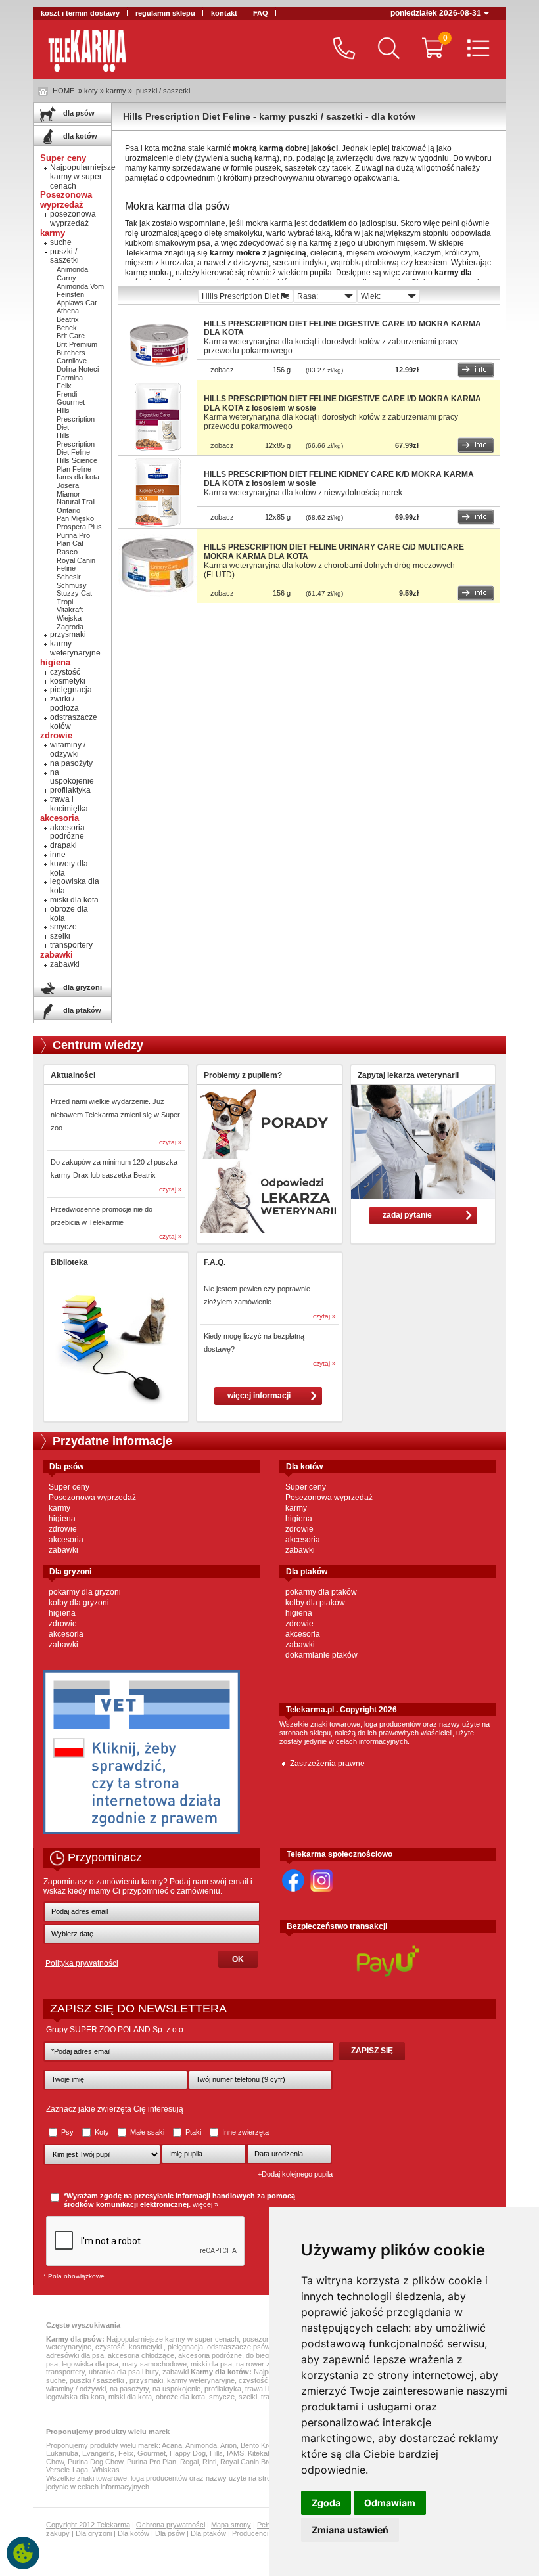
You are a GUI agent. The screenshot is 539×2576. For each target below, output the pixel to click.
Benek (67, 328)
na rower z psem (263, 2364)
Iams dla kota (78, 477)
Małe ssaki (147, 2132)
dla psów (78, 113)
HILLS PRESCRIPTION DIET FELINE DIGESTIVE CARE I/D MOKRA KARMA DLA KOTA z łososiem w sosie (342, 403)
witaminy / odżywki (68, 749)
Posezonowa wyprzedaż (92, 1498)
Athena (68, 311)
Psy (67, 2132)
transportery (71, 945)
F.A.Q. (215, 1262)
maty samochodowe (154, 2364)
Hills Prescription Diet (76, 419)
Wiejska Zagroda (70, 622)
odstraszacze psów (238, 2347)
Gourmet (71, 402)
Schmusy (72, 585)
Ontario (68, 510)
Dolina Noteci (78, 369)
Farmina (70, 378)
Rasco (67, 552)
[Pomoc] (341, 50)
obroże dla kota (69, 914)
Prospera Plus (79, 527)
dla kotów (79, 136)
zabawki (65, 964)
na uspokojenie (72, 777)
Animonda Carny (72, 274)
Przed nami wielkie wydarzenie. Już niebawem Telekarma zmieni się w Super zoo (115, 1115)
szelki (60, 936)
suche (61, 242)
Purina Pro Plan (152, 2462)
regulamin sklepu (165, 13)
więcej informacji (259, 1396)
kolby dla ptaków (315, 1603)
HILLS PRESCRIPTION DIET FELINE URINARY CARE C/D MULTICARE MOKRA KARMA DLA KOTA (334, 552)
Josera (68, 485)
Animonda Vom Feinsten (80, 291)
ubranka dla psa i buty (124, 2372)
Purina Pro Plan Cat (73, 540)
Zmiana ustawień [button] (350, 2530)
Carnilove (72, 361)
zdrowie (63, 1529)
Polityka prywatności (82, 1963)
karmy (59, 1508)
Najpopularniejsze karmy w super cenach (83, 177)
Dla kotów (133, 2533)
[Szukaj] (386, 50)
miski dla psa (211, 2364)
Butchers (71, 353)
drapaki (63, 845)
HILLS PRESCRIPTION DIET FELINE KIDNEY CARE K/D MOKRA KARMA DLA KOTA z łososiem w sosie (339, 479)
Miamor (68, 494)
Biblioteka (69, 1262)
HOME (63, 91)
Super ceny (69, 1487)
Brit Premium (77, 344)
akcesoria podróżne (67, 832)
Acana (172, 2445)
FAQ (261, 13)
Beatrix (68, 319)
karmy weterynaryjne (75, 648)
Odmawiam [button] (390, 2503)
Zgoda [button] (326, 2503)
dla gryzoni (82, 987)
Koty (102, 2132)
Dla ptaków (208, 2533)
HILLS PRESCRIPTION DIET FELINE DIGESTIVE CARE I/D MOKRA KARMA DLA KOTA (342, 328)
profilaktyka (70, 790)
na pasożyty (71, 763)
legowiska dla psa (90, 2364)
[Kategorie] (475, 50)
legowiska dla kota (75, 886)
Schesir (69, 577)
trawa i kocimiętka (69, 804)
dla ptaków (81, 1010)
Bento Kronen (262, 2445)
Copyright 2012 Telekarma (88, 2525)
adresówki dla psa (75, 2355)
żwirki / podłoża (64, 703)
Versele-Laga (67, 2470)
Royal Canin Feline (76, 565)
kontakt (224, 13)
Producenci (250, 2533)
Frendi (67, 394)
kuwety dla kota (69, 868)
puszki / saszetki (163, 91)
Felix (64, 386)
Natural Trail (76, 502)
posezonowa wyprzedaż (73, 219)
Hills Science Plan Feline (77, 465)
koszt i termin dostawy (80, 13)
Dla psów (170, 2533)
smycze (63, 927)
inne (58, 855)
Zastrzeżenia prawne (327, 1764)
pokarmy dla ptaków (321, 1592)
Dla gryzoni (94, 2533)
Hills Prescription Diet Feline (76, 444)
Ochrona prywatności (171, 2525)
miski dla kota (74, 900)
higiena (62, 1519)
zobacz (222, 370)
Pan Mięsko (75, 518)
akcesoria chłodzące (141, 2355)
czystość (65, 672)
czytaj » (171, 1142)
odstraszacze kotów (74, 722)
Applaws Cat (77, 303)
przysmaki (68, 634)
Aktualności (73, 1075)
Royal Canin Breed (250, 2462)
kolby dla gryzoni (79, 1603)
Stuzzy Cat (74, 593)
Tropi (65, 602)
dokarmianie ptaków (321, 1655)
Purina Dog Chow (95, 2462)
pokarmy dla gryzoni (85, 1592)
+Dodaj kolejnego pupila (295, 2174)
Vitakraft (70, 610)
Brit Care (71, 336)
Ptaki (193, 2132)
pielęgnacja (71, 690)
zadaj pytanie (407, 1215)
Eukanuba (62, 2453)
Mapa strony (231, 2525)
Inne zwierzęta (245, 2132)
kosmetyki (68, 681)
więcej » (205, 2204)
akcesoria (66, 1540)
